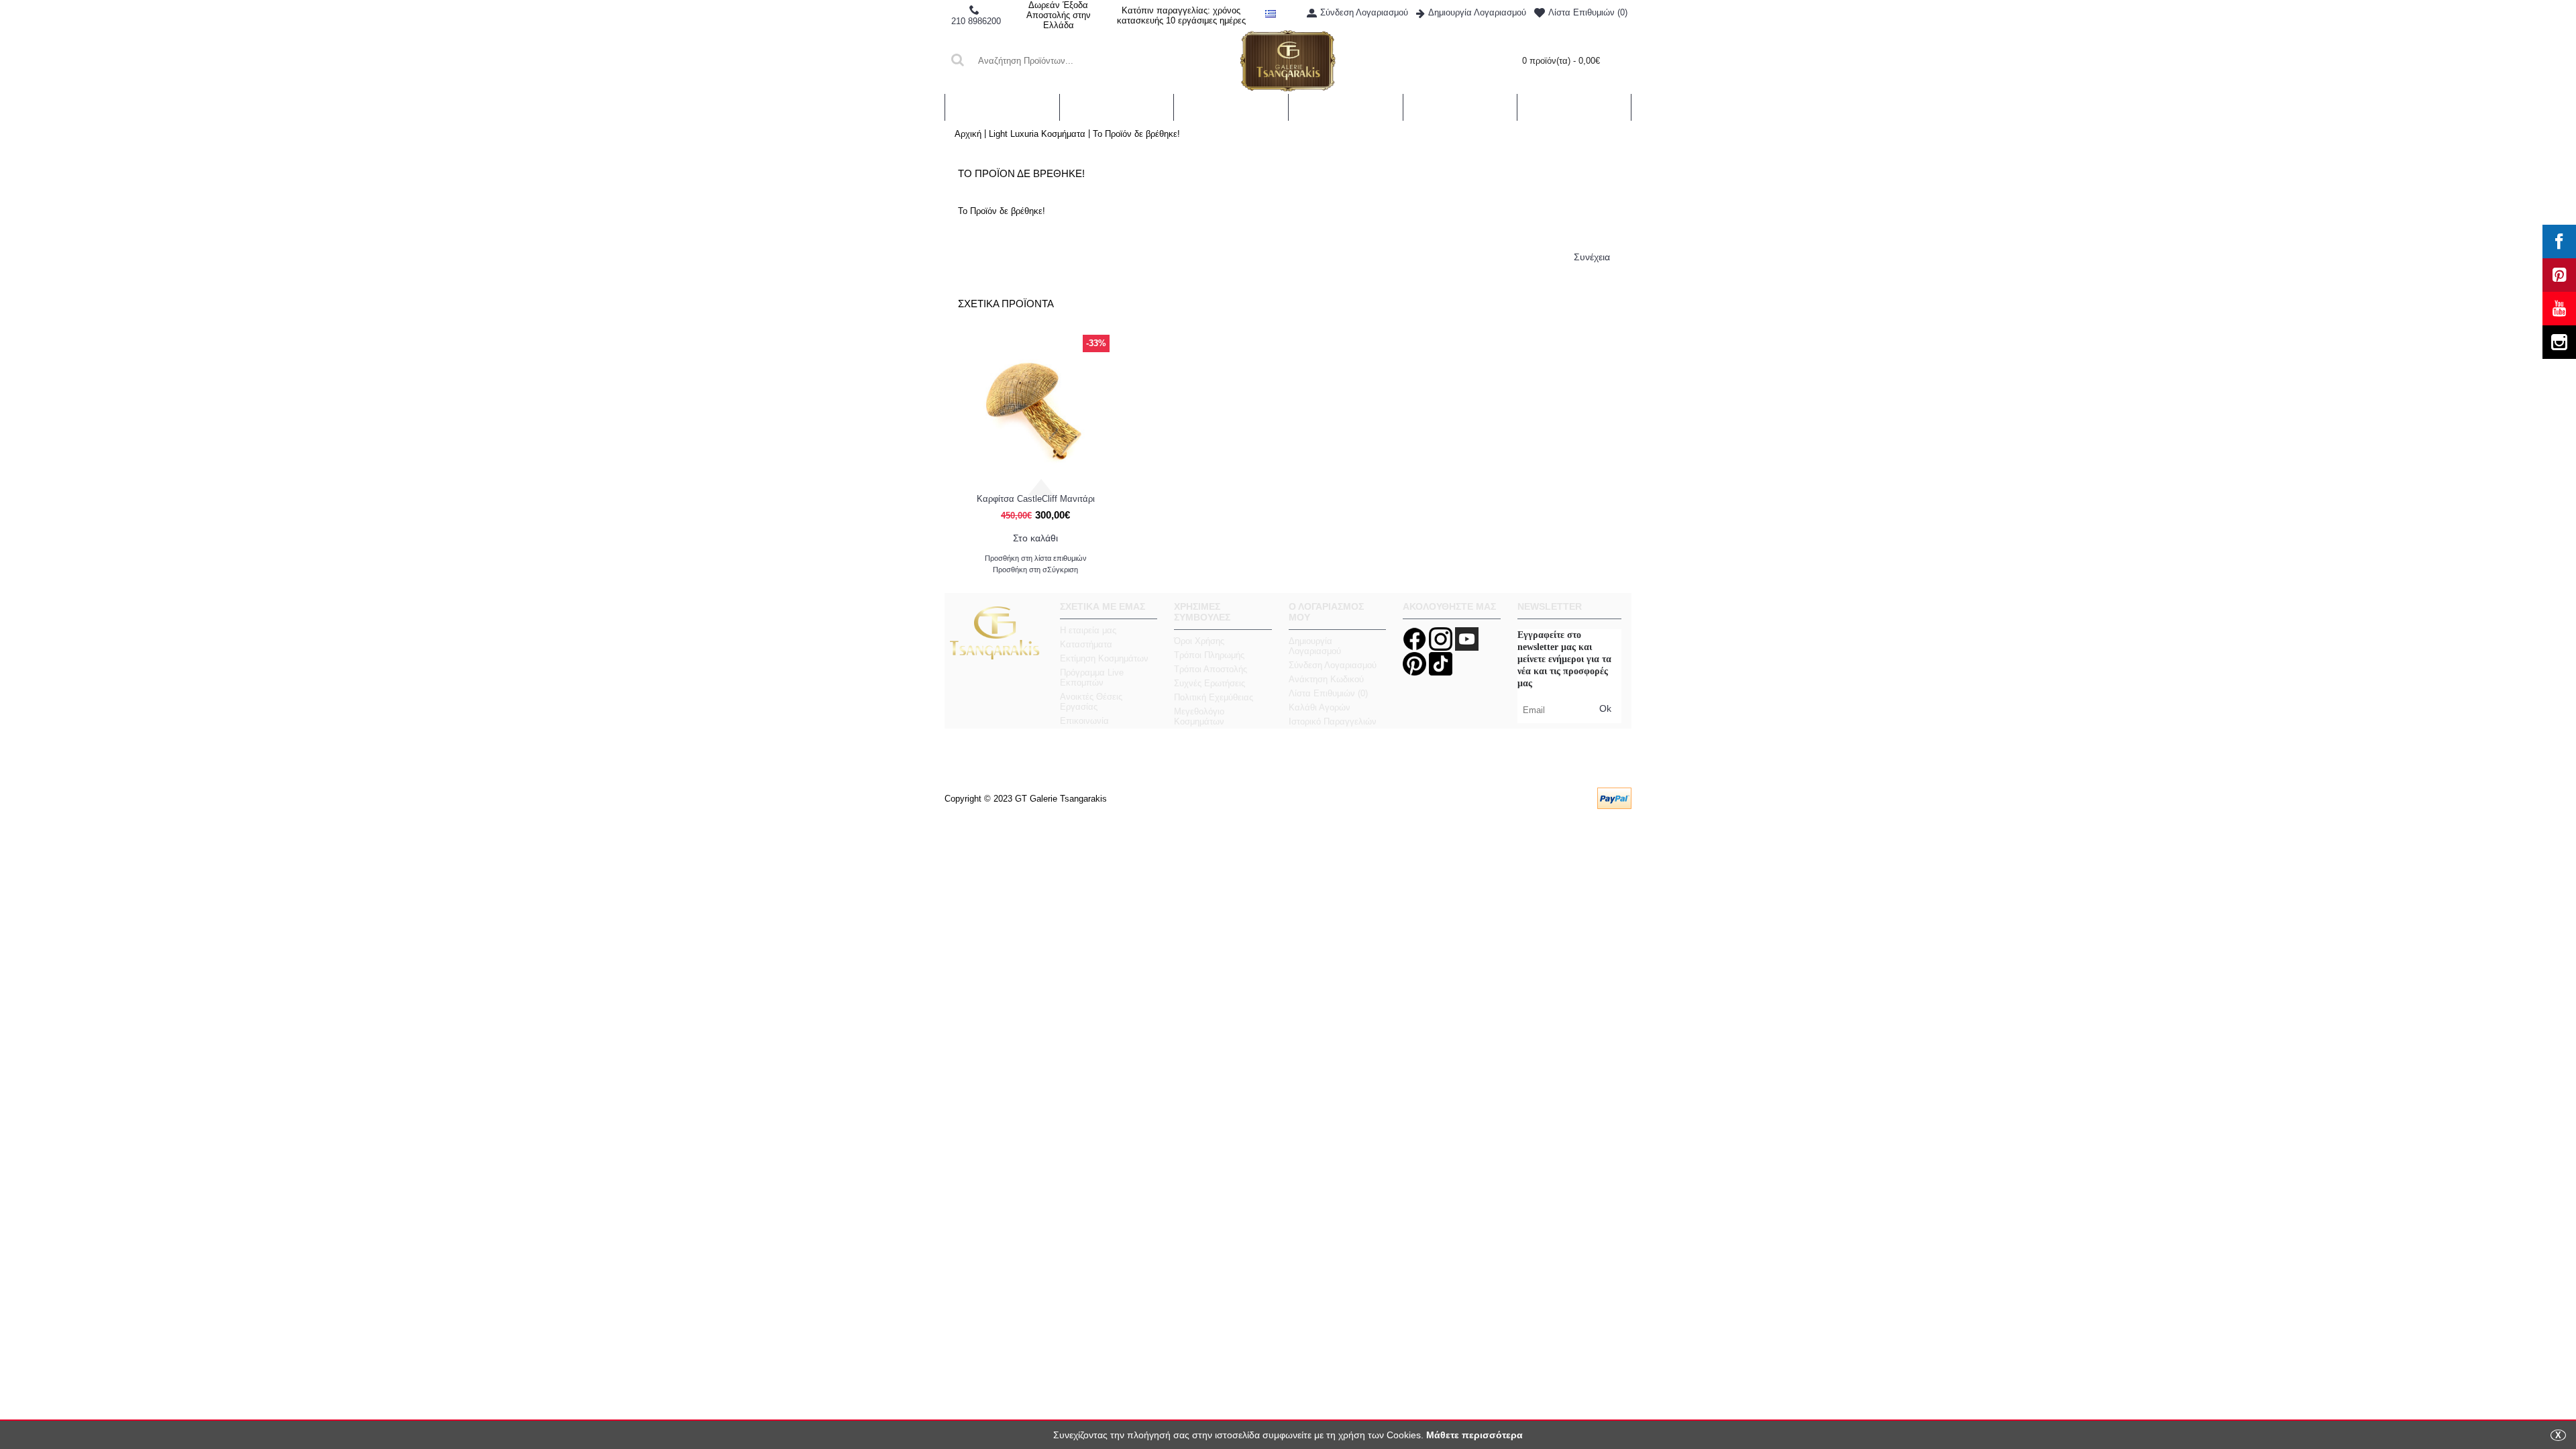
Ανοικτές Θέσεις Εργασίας (1091, 702)
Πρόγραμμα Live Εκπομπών (1092, 678)
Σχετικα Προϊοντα (1006, 304)
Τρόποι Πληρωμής (1209, 655)
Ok (1605, 708)
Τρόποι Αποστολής (1211, 669)
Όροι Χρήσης (1199, 641)
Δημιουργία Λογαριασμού (1315, 646)
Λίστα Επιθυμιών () (1328, 693)
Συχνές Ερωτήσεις (1210, 683)
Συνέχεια (1592, 257)
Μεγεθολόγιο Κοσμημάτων (1199, 716)
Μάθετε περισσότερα (1474, 1435)
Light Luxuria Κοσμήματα (1037, 134)
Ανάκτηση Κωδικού (1326, 679)
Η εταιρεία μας (1088, 630)
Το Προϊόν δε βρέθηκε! (1136, 134)
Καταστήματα (1086, 644)
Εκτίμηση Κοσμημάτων (1104, 658)
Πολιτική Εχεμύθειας (1214, 697)
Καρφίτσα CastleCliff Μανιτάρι (1036, 499)
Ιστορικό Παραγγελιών (1333, 721)
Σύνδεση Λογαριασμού (1333, 665)
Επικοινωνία (1084, 721)
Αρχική (968, 134)
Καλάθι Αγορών (1320, 707)
